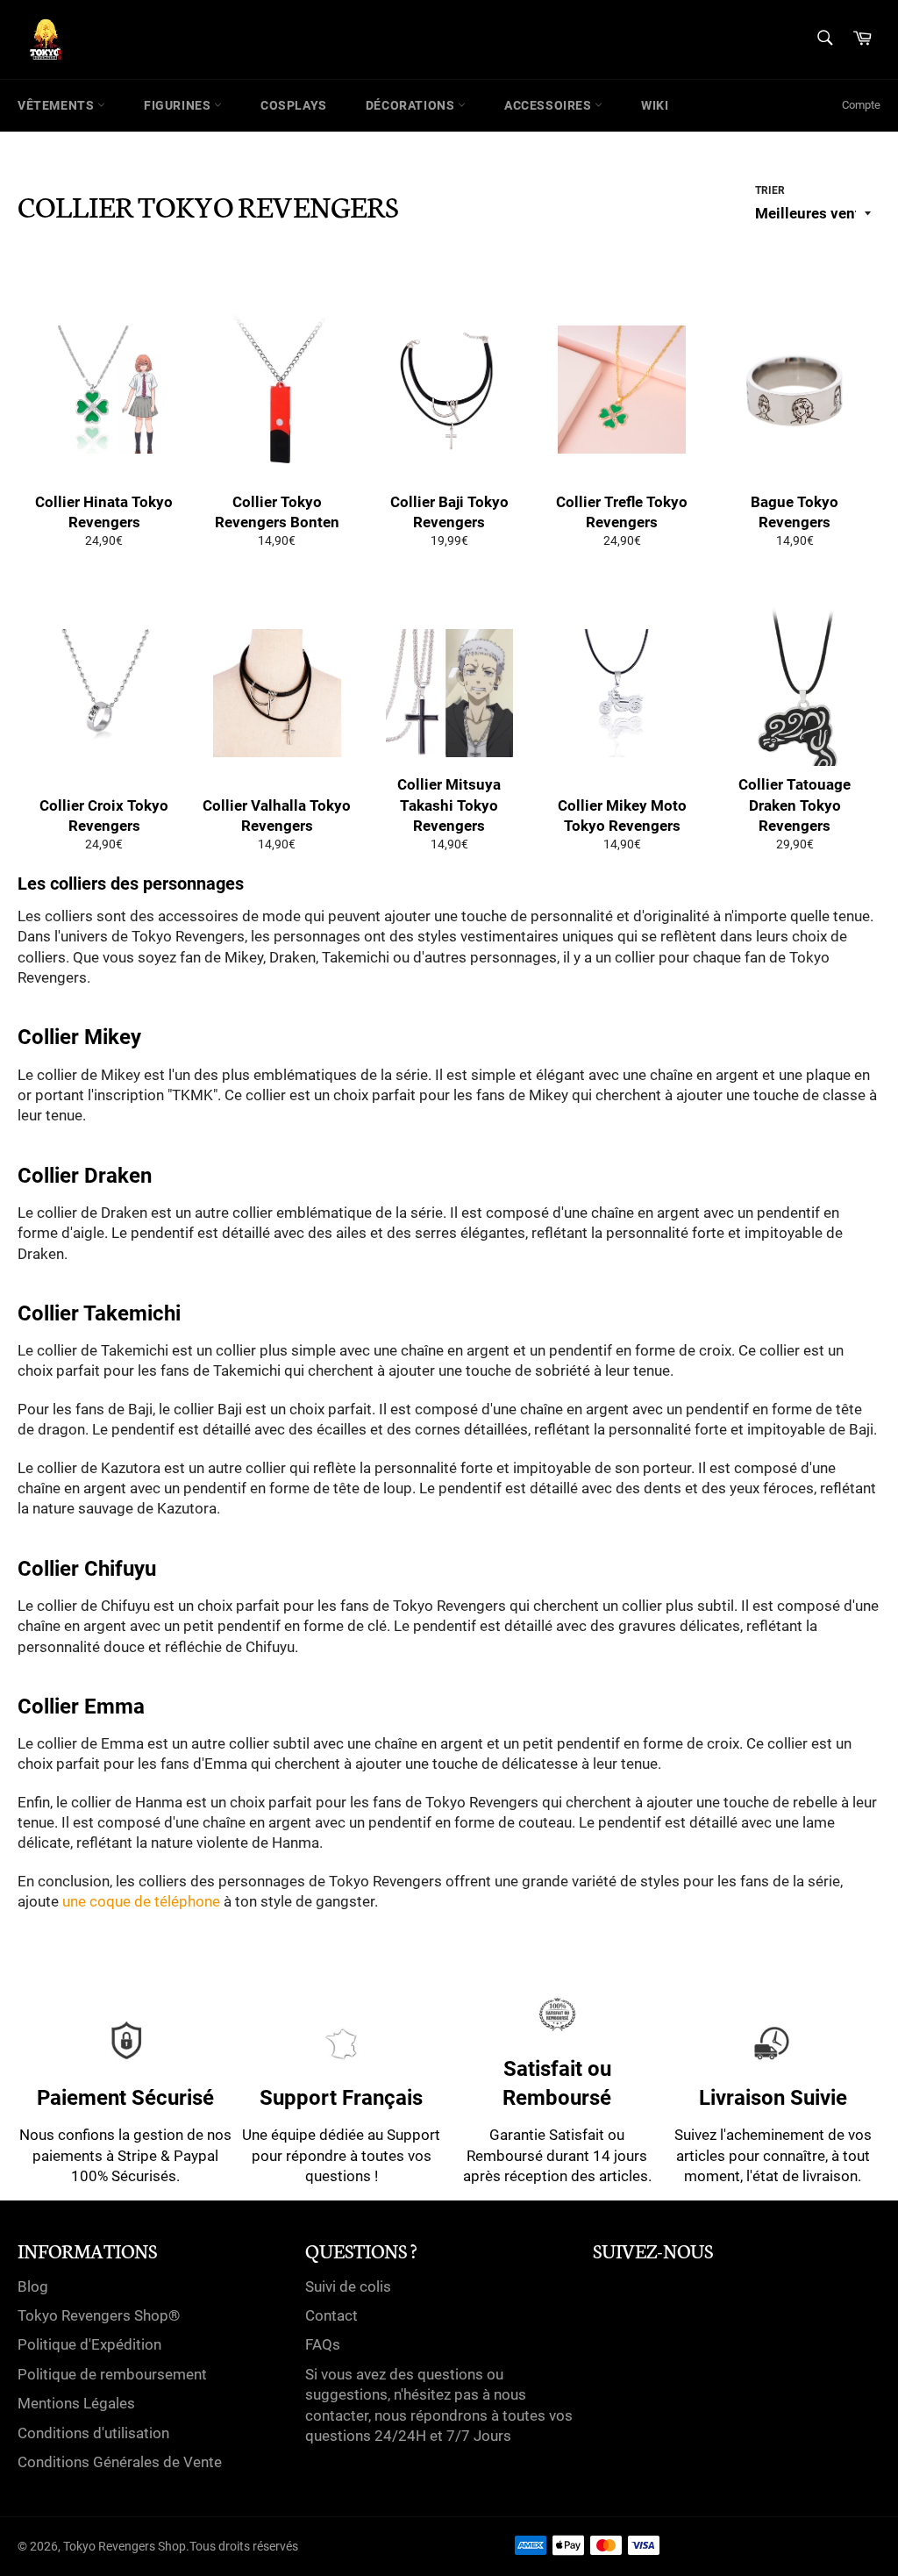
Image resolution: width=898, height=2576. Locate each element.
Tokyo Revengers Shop (125, 2546)
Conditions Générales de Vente (120, 2462)
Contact (331, 2315)
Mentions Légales (76, 2403)
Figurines (179, 105)
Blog (33, 2286)
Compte (861, 105)
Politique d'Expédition (89, 2344)
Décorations (412, 105)
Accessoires (549, 105)
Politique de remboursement (112, 2374)
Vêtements (57, 105)
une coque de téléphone (141, 1901)
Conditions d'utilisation (93, 2433)
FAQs (323, 2344)
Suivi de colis (348, 2286)
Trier (770, 190)
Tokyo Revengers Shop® (99, 2315)
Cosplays (294, 105)
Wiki (655, 105)
